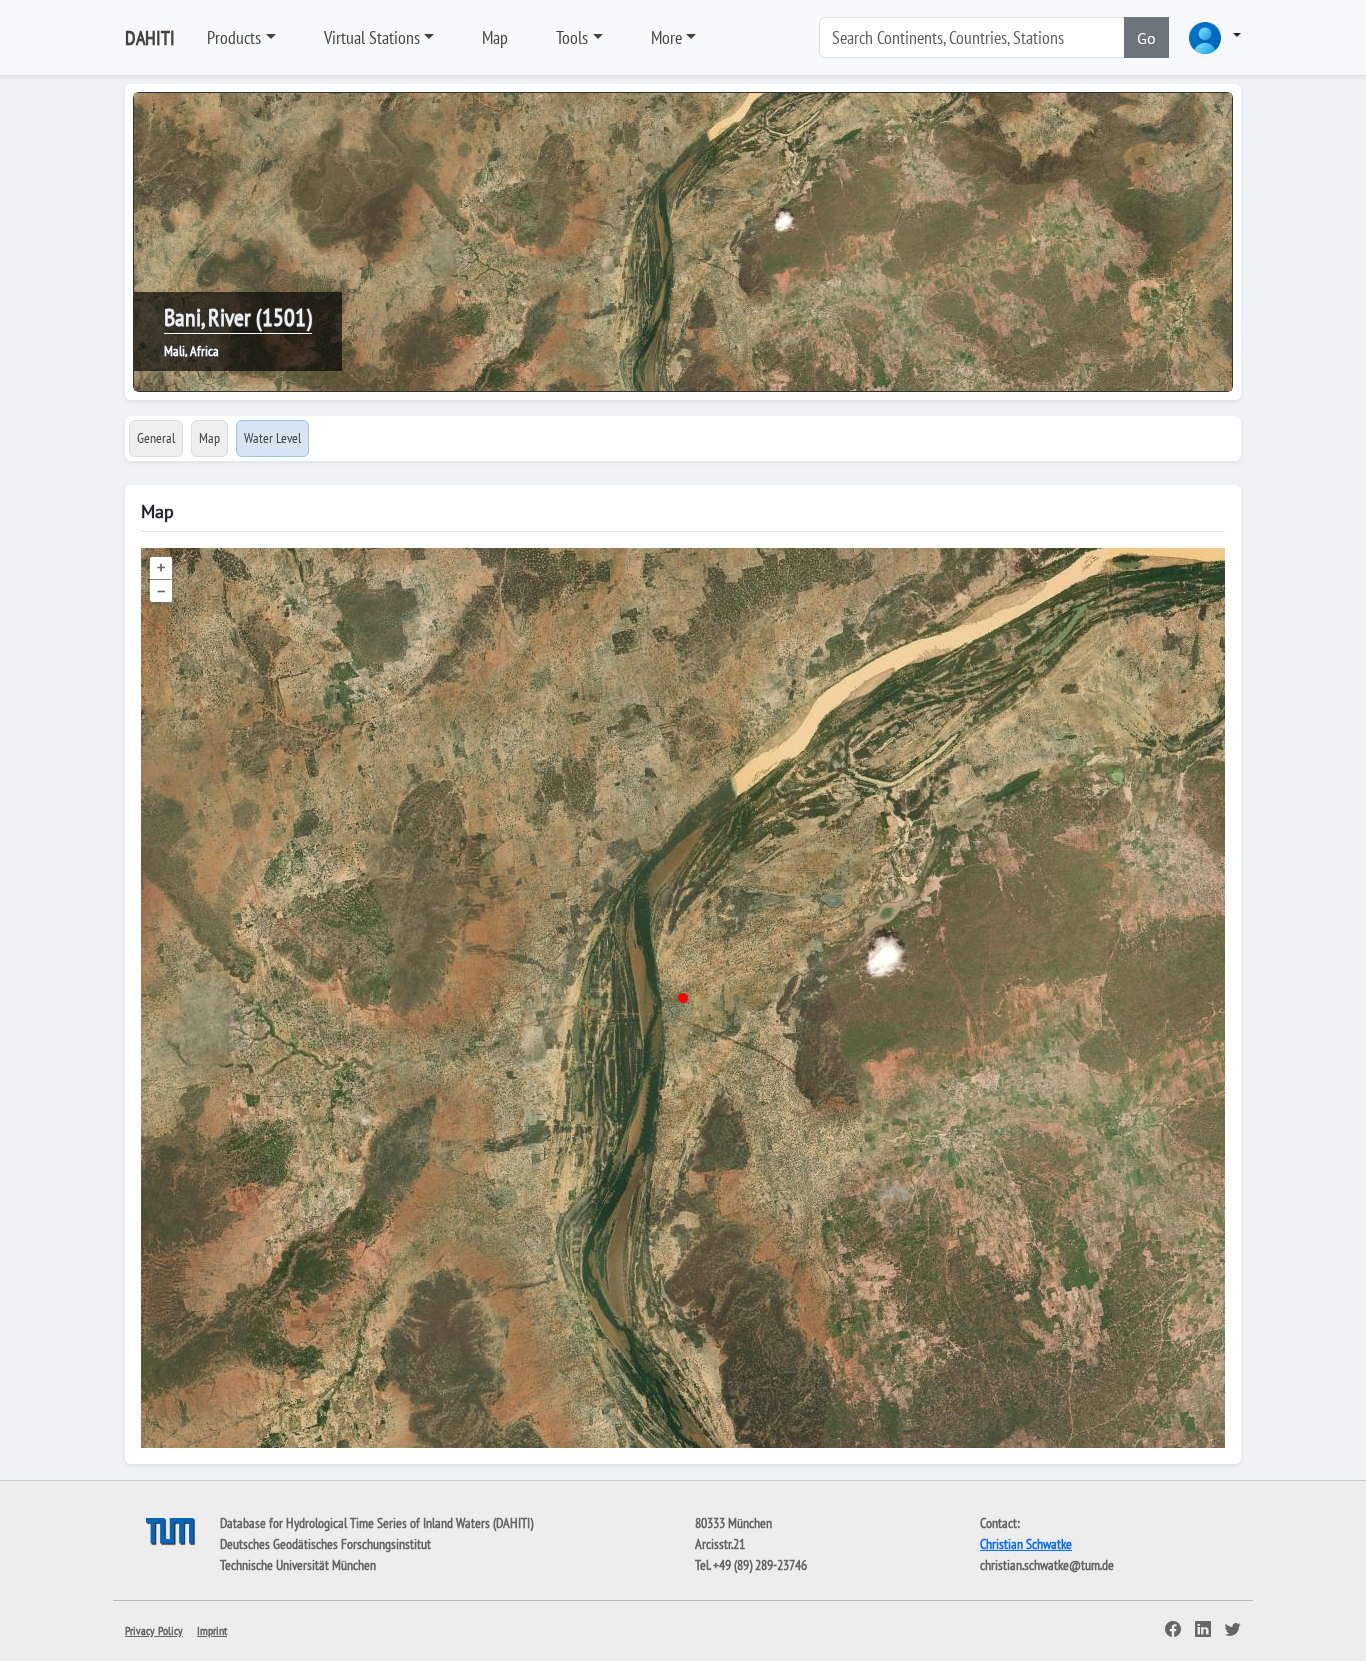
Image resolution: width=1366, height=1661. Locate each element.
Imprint (212, 1630)
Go (1146, 38)
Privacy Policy (154, 1630)
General (156, 438)
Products (234, 37)
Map (495, 37)
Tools (572, 37)
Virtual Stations (372, 37)
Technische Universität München (298, 1565)
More (666, 37)
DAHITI (150, 38)
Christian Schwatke (1026, 1544)
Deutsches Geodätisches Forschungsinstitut (325, 1544)
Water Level (272, 438)
